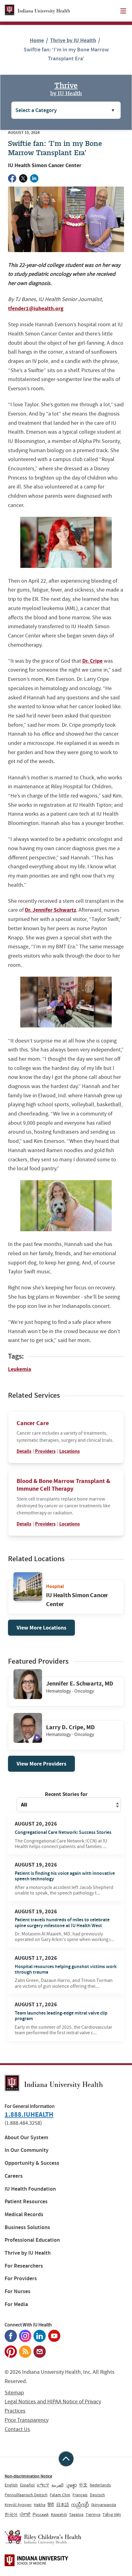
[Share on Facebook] (12, 178)
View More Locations (41, 1628)
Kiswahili (59, 2514)
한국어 (11, 2514)
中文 (83, 2485)
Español (27, 2485)
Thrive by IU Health (73, 40)
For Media (16, 2304)
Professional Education (32, 2240)
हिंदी (51, 2505)
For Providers (21, 2279)
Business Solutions (27, 2227)
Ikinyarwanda (104, 2505)
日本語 (63, 2505)
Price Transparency (27, 2420)
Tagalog (76, 2514)
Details (24, 1451)
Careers (14, 2176)
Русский (41, 2514)
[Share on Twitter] (23, 178)
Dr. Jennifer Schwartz (50, 910)
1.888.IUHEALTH (29, 2114)
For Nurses (17, 2291)
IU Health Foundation (30, 2189)
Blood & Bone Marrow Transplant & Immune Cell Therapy (63, 1485)
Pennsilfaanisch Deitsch (26, 2495)
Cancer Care (33, 1423)
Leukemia (19, 1369)
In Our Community (27, 2150)
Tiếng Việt (112, 2514)
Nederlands (100, 2485)
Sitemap (14, 2393)
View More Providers (41, 1764)
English (11, 2485)
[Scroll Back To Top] (66, 2459)
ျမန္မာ (71, 2485)
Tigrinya (93, 2514)
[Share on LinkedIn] (34, 178)
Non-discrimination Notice (28, 2476)
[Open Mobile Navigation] (123, 11)
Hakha (40, 2505)
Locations (70, 1451)
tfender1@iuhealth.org (36, 308)
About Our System (26, 2138)
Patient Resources (26, 2202)
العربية (58, 2485)
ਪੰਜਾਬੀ (25, 2514)
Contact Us (17, 2429)
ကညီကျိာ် (80, 2505)
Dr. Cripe (92, 661)
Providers (45, 1451)
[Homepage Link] (37, 11)
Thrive (66, 88)
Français (80, 2495)
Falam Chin (60, 2495)
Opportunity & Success (32, 2163)
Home (37, 40)
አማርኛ (43, 2485)
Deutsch (97, 2495)
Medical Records (24, 2214)
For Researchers (24, 2266)
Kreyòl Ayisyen (18, 2505)
